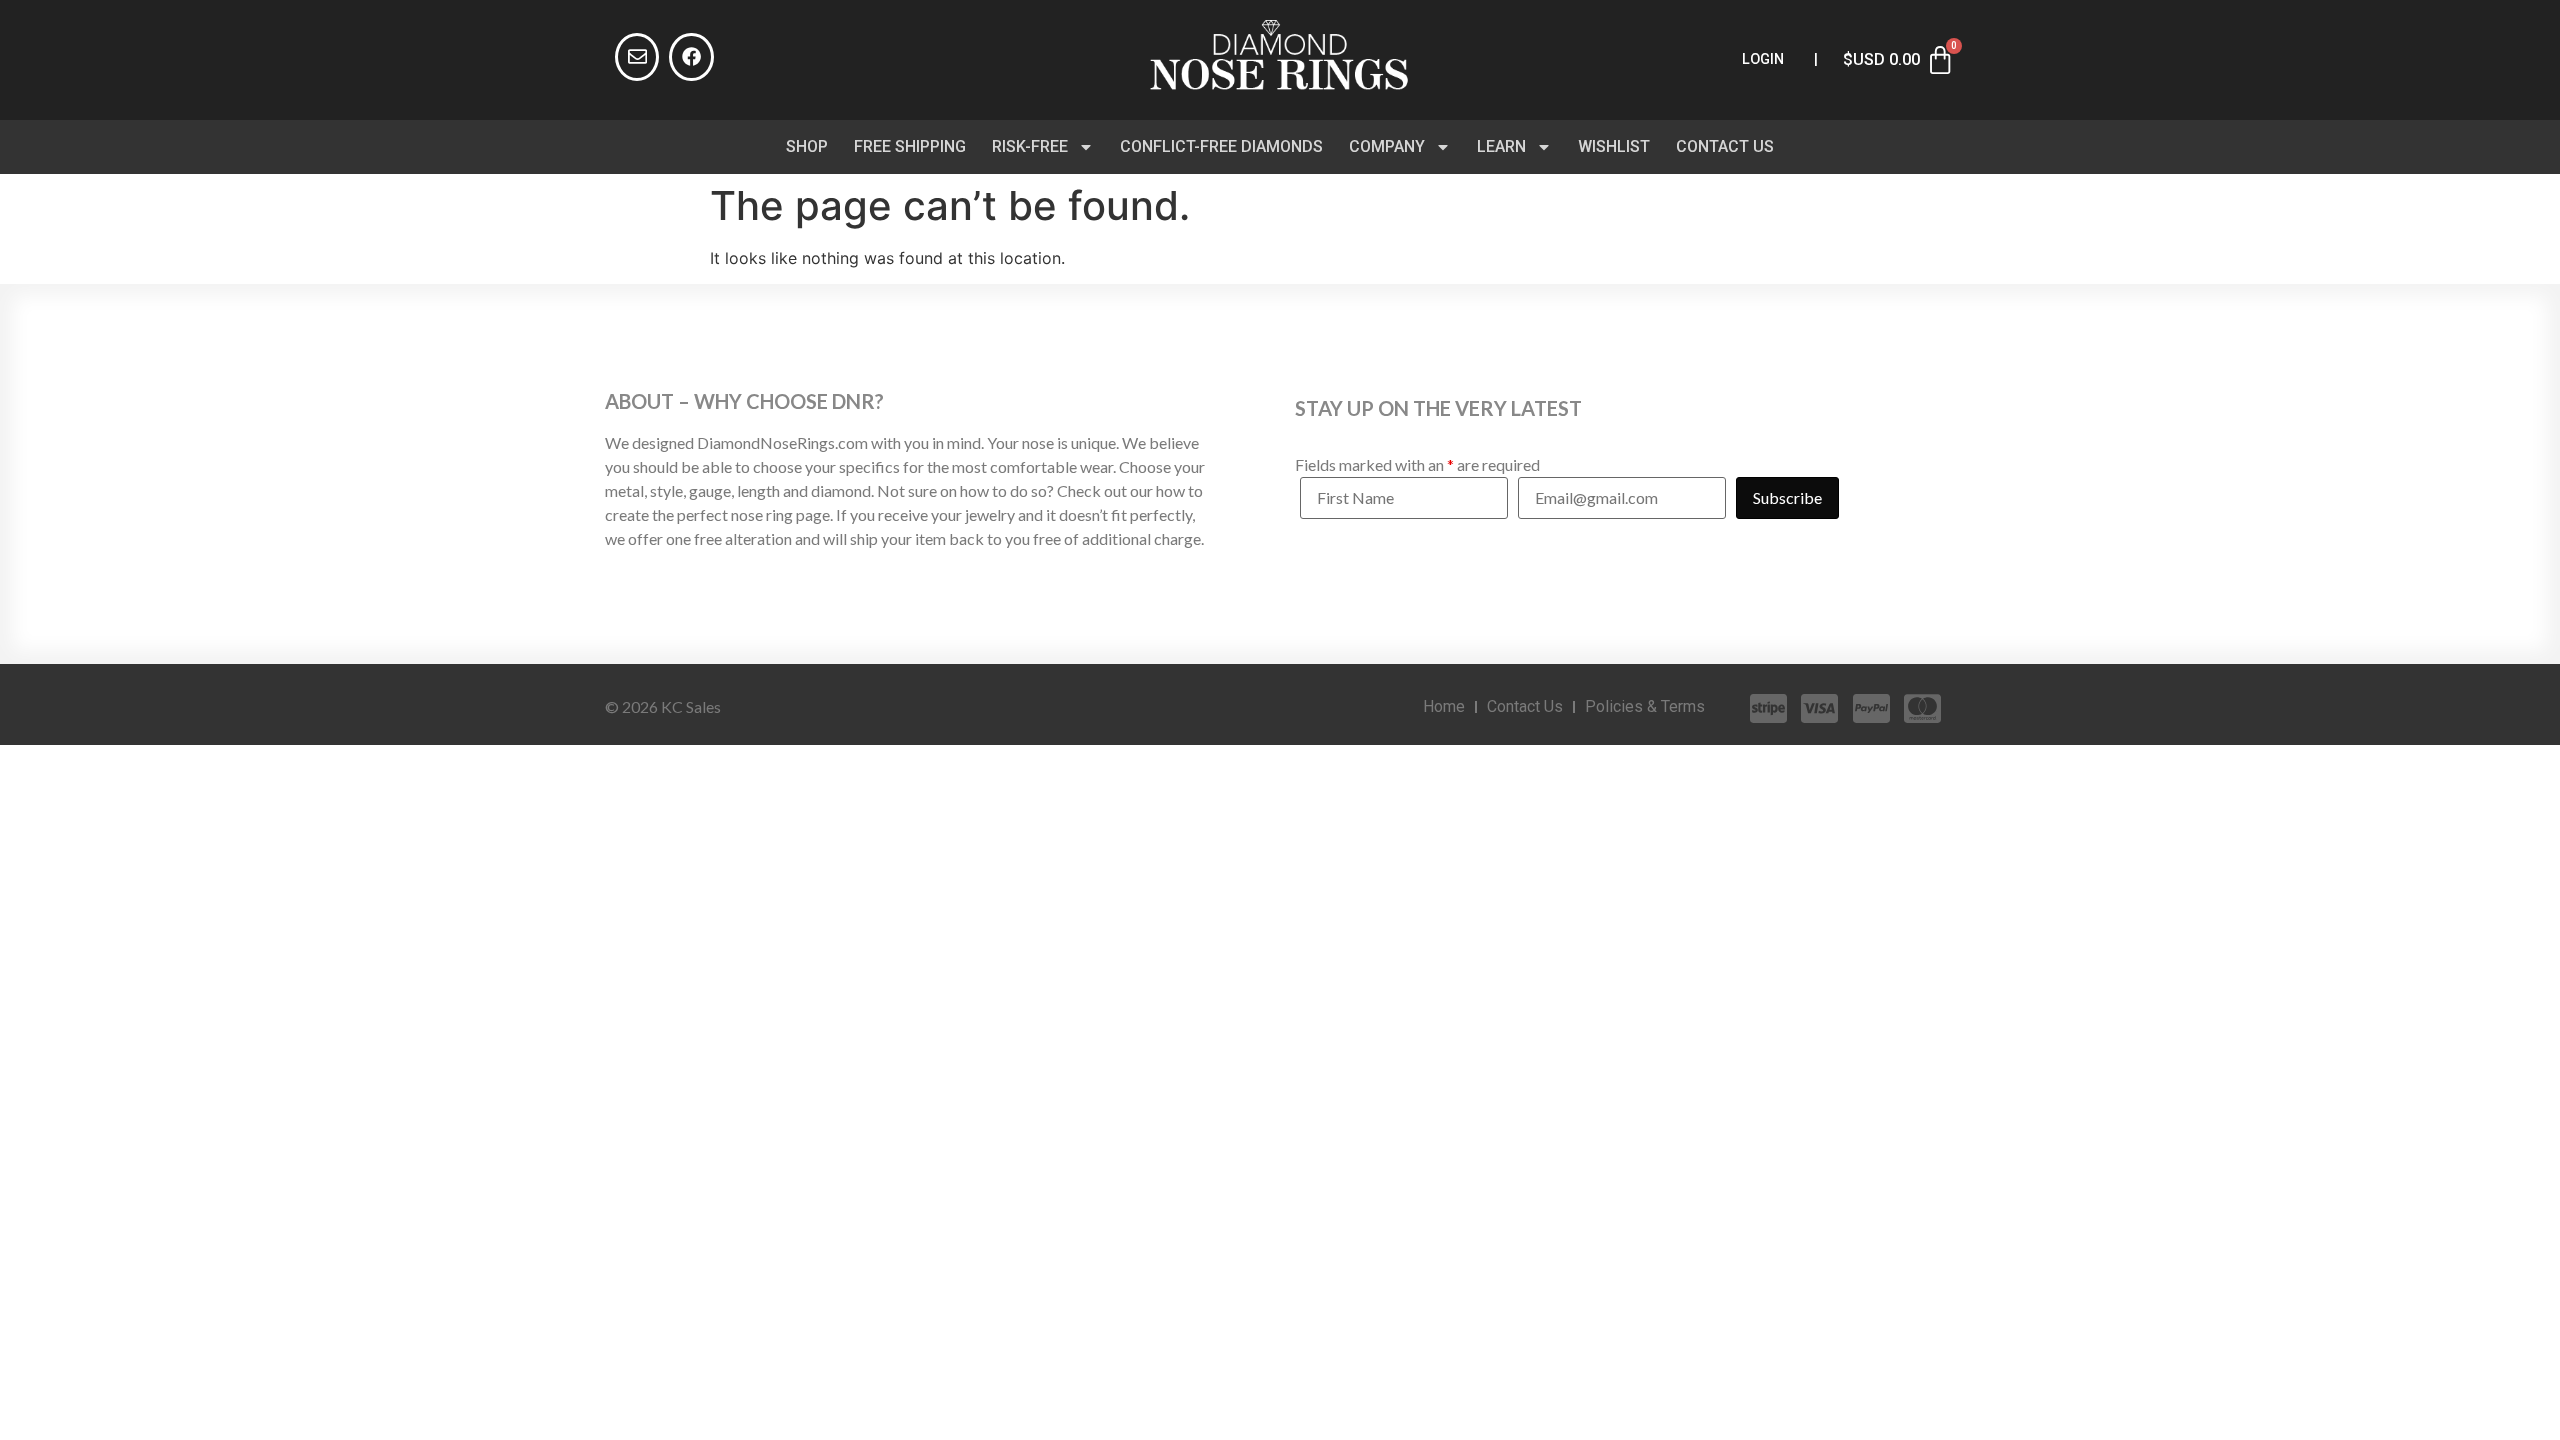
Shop (807, 146)
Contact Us (1725, 146)
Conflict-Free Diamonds (1221, 146)
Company (1387, 146)
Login (1763, 59)
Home (1444, 706)
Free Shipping (910, 146)
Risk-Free (1030, 146)
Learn (1501, 146)
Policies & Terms (1645, 706)
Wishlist (1614, 146)
